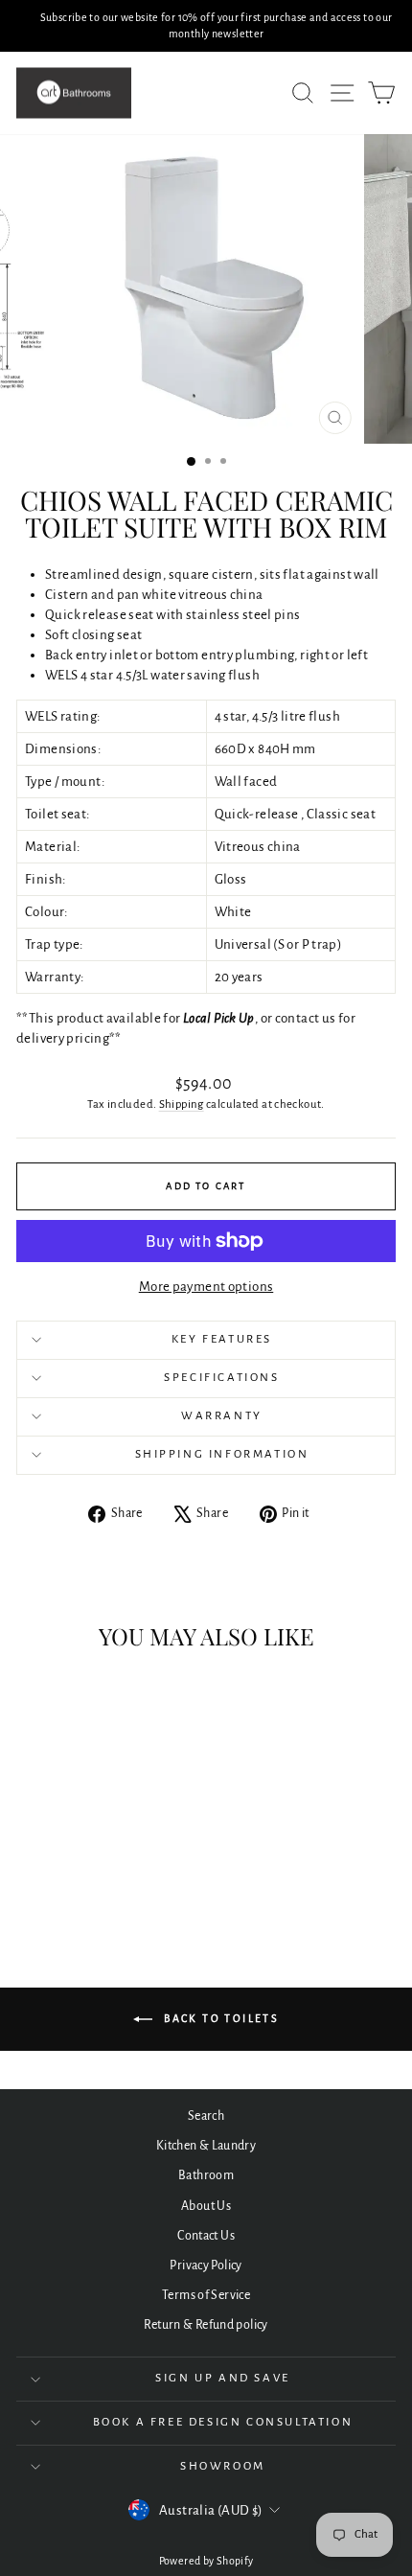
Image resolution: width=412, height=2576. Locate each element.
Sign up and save (223, 2378)
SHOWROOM (223, 2466)
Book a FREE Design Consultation (223, 2422)
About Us (206, 2206)
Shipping (182, 1104)
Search (206, 2116)
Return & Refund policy (206, 2325)
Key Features (222, 1339)
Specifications (221, 1378)
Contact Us (206, 2236)
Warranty (222, 1416)
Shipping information (222, 1454)
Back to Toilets (219, 2018)
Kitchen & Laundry (206, 2146)
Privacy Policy (206, 2265)
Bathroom (206, 2175)
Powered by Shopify (206, 2561)
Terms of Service (206, 2295)
